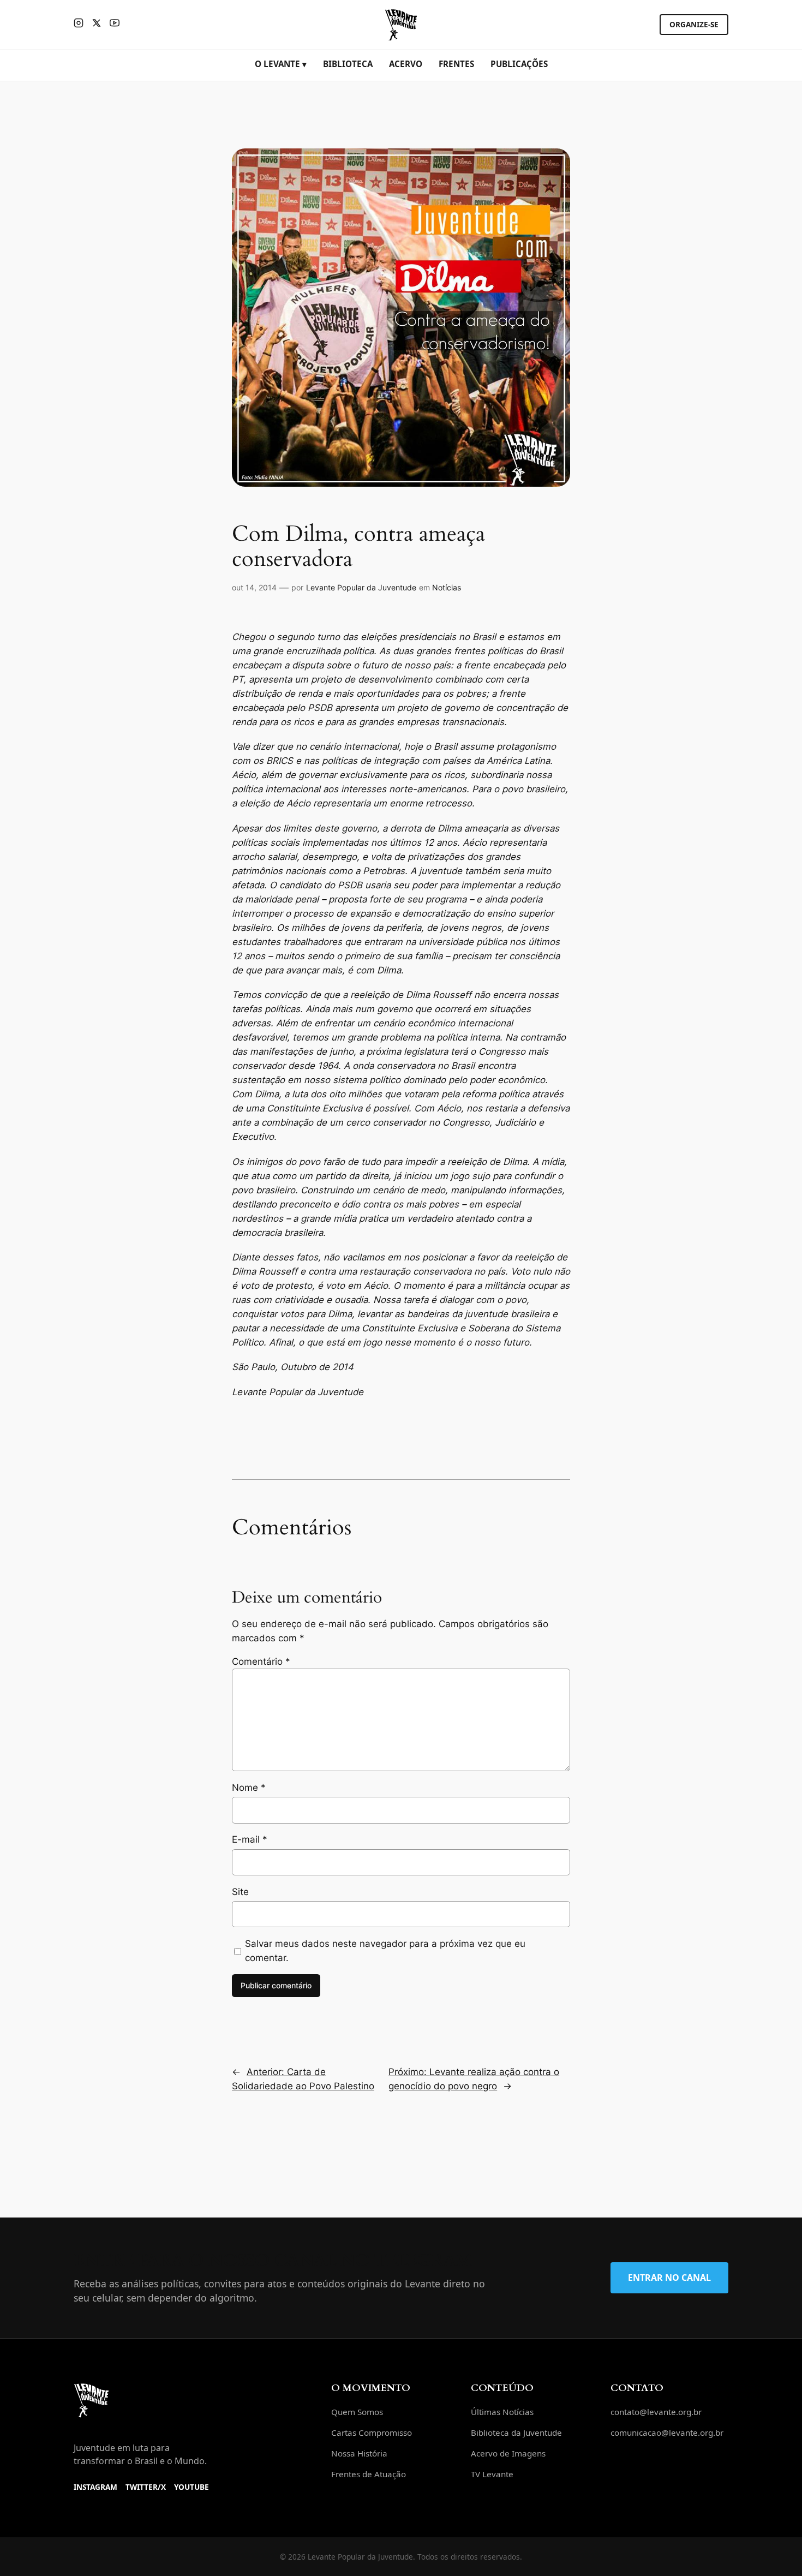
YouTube (191, 2487)
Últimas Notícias (502, 2412)
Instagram (95, 2487)
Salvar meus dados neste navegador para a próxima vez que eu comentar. (385, 1951)
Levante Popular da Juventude (361, 587)
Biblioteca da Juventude (516, 2432)
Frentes (456, 64)
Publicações (519, 64)
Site (240, 1892)
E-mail (250, 1839)
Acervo (406, 64)
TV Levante (492, 2474)
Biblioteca (348, 64)
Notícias (447, 587)
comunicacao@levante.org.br (667, 2432)
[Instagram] (79, 25)
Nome (249, 1788)
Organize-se (694, 24)
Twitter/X (146, 2487)
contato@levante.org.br (656, 2412)
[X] (97, 25)
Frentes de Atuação (369, 2474)
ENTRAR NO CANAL (669, 2278)
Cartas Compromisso (372, 2432)
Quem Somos (357, 2412)
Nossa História (359, 2453)
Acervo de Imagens (508, 2453)
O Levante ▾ (281, 64)
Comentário (261, 1661)
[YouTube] (115, 25)
